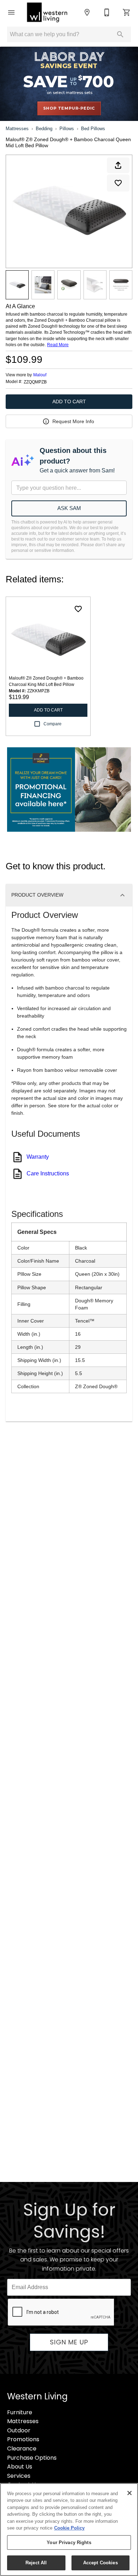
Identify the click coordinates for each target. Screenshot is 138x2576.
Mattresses (17, 129)
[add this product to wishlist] (118, 183)
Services (19, 2476)
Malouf (40, 375)
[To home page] (47, 12)
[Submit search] (120, 34)
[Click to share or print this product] (118, 165)
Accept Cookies (100, 2563)
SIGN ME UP (69, 2342)
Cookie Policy (69, 2528)
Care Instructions (48, 1173)
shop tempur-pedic (69, 108)
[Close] (130, 2493)
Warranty (38, 1157)
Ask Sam (69, 508)
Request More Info (73, 421)
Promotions (23, 2439)
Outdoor (19, 2430)
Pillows (67, 129)
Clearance (22, 2448)
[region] (69, 2530)
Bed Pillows (93, 129)
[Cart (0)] (127, 12)
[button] (11, 12)
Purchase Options (32, 2458)
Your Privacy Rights (69, 2542)
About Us (20, 2467)
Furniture (20, 2412)
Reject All (36, 2563)
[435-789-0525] (107, 12)
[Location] (87, 12)
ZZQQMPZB (35, 382)
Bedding (44, 129)
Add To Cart (69, 401)
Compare (53, 724)
